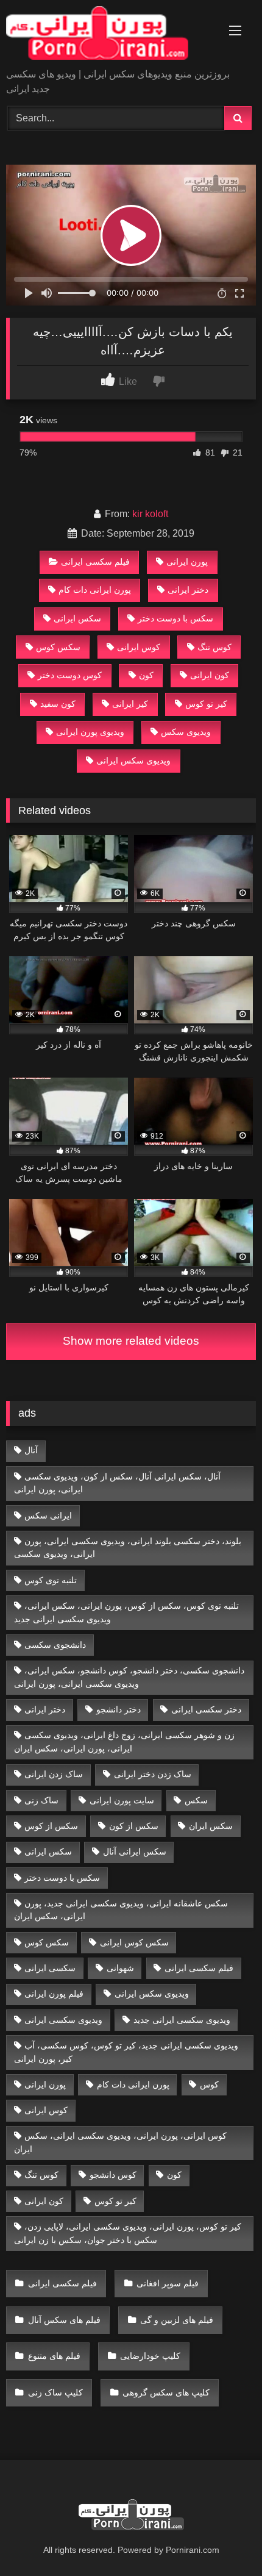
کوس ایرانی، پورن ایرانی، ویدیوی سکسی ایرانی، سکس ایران (121, 2142)
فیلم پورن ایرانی (54, 1994)
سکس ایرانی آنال (135, 1851)
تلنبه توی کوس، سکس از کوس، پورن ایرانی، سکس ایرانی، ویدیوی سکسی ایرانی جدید (127, 1612)
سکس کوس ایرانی (134, 1942)
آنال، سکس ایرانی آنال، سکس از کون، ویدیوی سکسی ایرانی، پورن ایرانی (118, 1483)
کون (146, 675)
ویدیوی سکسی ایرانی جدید (182, 2020)
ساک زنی (41, 1800)
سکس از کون (134, 1826)
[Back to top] (224, 2540)
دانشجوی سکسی (55, 1645)
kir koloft (150, 514)
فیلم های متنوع (54, 2356)
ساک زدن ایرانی (54, 1774)
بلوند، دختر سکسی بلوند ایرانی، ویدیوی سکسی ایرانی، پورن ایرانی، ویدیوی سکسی (128, 1548)
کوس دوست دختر (70, 675)
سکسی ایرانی (50, 1968)
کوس (209, 2084)
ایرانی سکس (48, 1515)
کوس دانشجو (113, 2175)
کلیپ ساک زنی (55, 2392)
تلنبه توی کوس (51, 1580)
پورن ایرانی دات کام (95, 590)
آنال (31, 1450)
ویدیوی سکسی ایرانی (63, 2020)
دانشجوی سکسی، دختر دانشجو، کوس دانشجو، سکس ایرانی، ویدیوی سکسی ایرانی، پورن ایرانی (129, 1677)
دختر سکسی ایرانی (206, 1709)
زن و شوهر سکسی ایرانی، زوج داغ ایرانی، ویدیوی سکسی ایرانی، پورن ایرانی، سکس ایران (125, 1742)
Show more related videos (131, 1341)
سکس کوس (58, 647)
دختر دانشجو (119, 1709)
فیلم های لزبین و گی (177, 2320)
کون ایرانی (210, 675)
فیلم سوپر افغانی (168, 2283)
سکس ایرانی (77, 618)
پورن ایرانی (187, 562)
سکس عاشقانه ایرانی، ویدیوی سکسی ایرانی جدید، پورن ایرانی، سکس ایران (121, 1910)
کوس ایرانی (139, 647)
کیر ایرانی (130, 704)
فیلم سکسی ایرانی (95, 562)
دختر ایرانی (188, 590)
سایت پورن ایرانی (122, 1800)
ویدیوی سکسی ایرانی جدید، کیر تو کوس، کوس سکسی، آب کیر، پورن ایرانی (126, 2052)
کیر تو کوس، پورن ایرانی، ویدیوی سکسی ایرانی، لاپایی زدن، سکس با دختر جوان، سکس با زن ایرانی (128, 2233)
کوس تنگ (214, 647)
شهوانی (120, 1968)
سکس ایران (211, 1826)
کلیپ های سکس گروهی (166, 2392)
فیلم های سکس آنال (64, 2320)
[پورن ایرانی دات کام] (107, 35)
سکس (196, 1800)
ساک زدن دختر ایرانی (153, 1774)
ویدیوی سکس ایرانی (133, 760)
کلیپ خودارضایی (150, 2356)
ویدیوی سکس (186, 732)
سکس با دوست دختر (175, 618)
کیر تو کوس (206, 704)
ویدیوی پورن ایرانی (90, 732)
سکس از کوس (51, 1826)
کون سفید (58, 704)
